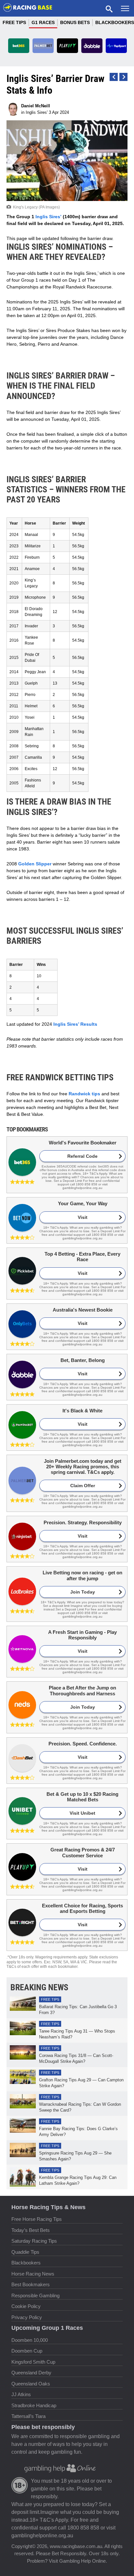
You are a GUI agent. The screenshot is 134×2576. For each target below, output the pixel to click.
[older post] (114, 77)
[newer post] (123, 77)
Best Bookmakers (31, 2284)
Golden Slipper (35, 864)
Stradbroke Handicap (34, 2405)
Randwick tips (84, 1094)
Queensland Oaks (31, 2384)
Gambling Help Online (82, 2561)
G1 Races (43, 22)
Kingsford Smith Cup (33, 2362)
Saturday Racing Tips (34, 2241)
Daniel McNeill (36, 106)
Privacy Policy (27, 2317)
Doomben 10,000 (30, 2340)
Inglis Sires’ (48, 217)
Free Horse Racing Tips (37, 2219)
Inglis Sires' (37, 112)
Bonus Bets (75, 22)
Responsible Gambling (35, 2296)
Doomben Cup (27, 2351)
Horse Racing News (33, 2274)
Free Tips (14, 22)
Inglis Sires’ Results (75, 1024)
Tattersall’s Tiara (28, 2416)
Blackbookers (26, 2263)
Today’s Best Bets (31, 2230)
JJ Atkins (21, 2394)
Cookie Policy (26, 2306)
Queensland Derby (31, 2373)
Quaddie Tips (25, 2252)
